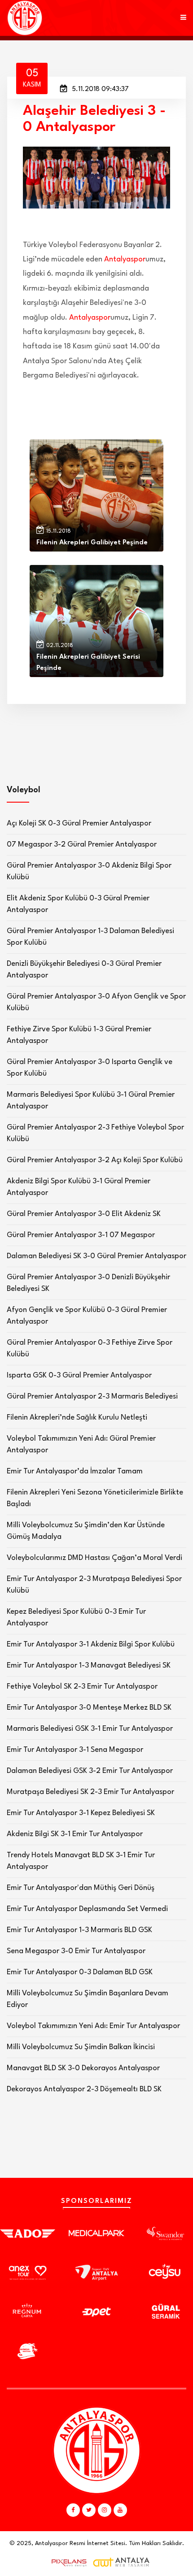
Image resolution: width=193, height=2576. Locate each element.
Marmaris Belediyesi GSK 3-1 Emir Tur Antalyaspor (90, 1729)
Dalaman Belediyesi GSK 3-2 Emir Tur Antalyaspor (90, 1771)
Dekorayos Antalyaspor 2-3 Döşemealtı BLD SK (84, 2089)
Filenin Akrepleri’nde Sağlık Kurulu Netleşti (77, 1418)
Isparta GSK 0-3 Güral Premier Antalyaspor (79, 1375)
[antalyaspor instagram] (105, 2510)
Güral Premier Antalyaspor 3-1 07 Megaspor (81, 1235)
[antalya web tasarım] (67, 2563)
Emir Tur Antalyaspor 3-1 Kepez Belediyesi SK (81, 1813)
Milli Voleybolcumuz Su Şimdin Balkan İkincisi (81, 2047)
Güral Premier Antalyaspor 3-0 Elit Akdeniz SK (84, 1214)
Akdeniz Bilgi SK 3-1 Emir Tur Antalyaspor (75, 1834)
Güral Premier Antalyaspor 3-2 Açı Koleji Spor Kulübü (95, 1160)
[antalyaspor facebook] (73, 2510)
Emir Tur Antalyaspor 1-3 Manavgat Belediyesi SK (89, 1666)
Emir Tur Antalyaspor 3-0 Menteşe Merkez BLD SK (89, 1708)
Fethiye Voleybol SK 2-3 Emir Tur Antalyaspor (82, 1687)
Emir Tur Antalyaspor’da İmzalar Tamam (75, 1471)
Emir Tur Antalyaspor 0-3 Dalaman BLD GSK (80, 1972)
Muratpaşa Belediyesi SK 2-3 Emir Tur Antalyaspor (90, 1792)
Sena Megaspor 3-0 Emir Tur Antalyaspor (76, 1951)
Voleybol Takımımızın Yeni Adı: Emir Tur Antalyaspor (93, 2026)
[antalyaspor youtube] (120, 2510)
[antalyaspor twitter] (89, 2510)
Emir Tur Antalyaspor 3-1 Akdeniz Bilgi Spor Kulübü (91, 1644)
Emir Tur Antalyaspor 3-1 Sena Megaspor (75, 1750)
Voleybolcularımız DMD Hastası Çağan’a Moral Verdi (94, 1558)
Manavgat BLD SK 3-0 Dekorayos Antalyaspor (83, 2068)
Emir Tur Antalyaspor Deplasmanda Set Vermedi (87, 1909)
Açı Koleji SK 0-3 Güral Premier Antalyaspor (79, 823)
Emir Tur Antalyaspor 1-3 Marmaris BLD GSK (79, 1930)
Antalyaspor (125, 259)
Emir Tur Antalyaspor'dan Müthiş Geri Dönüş (81, 1888)
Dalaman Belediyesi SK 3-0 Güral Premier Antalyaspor (96, 1256)
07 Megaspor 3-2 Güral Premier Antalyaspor (82, 845)
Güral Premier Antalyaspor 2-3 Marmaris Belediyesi (92, 1397)
